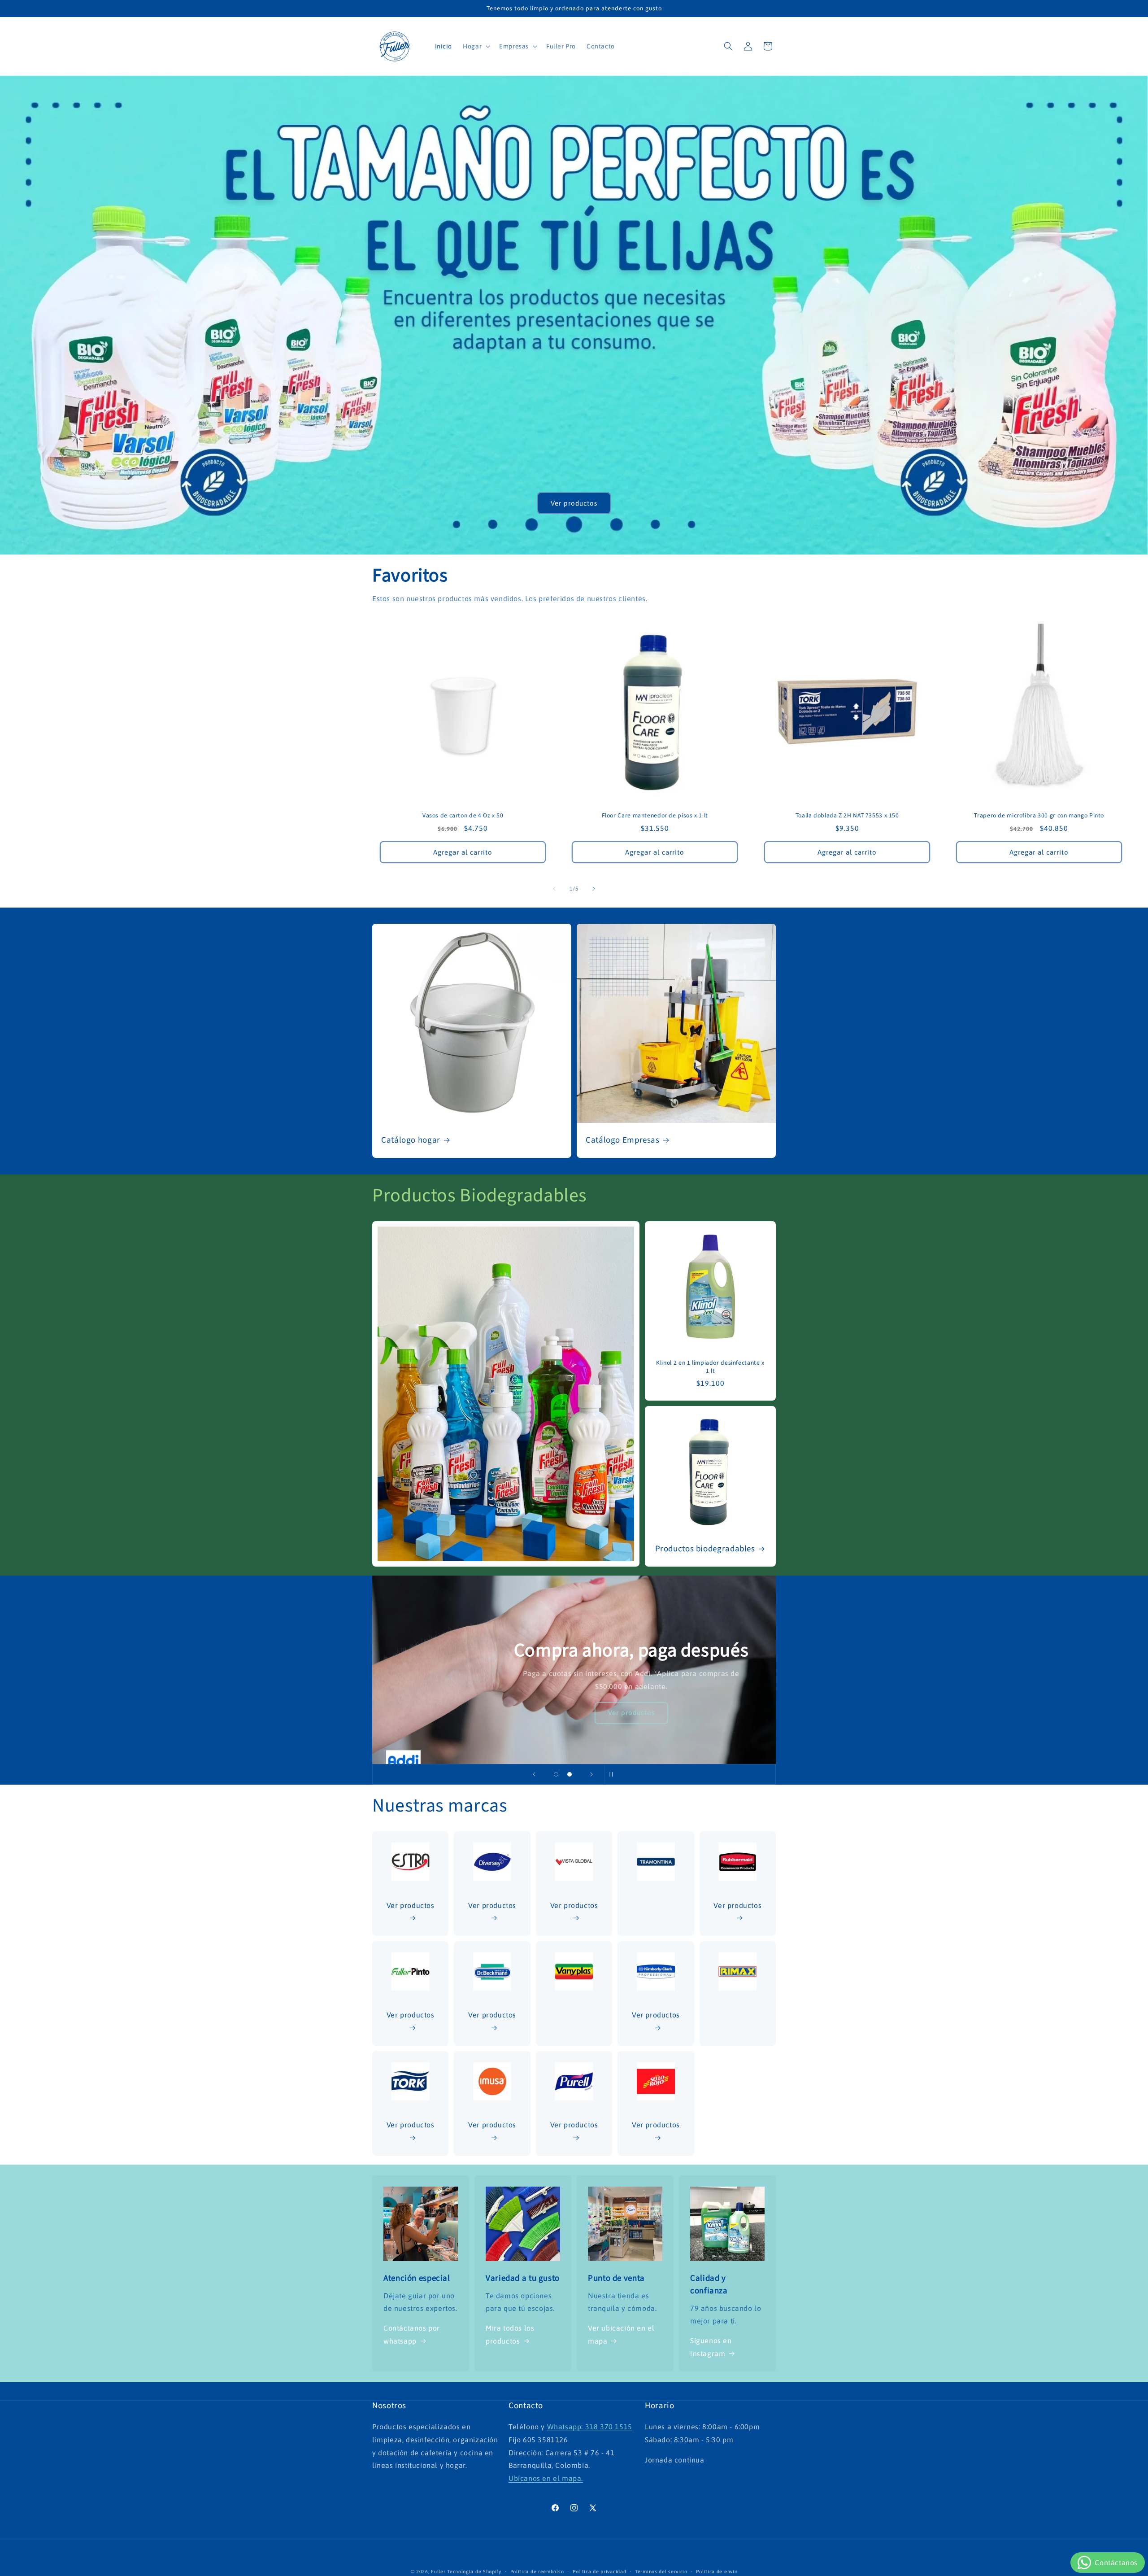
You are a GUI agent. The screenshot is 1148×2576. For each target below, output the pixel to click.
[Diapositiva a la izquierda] (554, 889)
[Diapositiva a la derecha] (594, 889)
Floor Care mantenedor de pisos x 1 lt (655, 816)
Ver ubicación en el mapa (621, 2334)
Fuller (438, 2572)
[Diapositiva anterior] (534, 1774)
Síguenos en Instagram (711, 2347)
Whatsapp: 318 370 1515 (590, 2427)
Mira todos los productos (510, 2334)
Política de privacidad (599, 2572)
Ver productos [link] (656, 2125)
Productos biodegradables (705, 1549)
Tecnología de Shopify (474, 2572)
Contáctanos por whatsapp (412, 2334)
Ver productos (574, 503)
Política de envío (717, 2572)
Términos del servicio (661, 2572)
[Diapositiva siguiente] (591, 1774)
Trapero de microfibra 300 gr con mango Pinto (1039, 816)
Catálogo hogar (411, 1140)
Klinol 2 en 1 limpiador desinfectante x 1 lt (710, 1367)
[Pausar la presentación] (614, 1774)
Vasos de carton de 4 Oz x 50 (463, 816)
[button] (476, 46)
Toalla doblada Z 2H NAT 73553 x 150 (847, 816)
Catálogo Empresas (623, 1140)
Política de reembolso (537, 2572)
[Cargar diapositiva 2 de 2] (570, 1774)
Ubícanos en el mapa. (546, 2478)
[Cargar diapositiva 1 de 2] (556, 1774)
